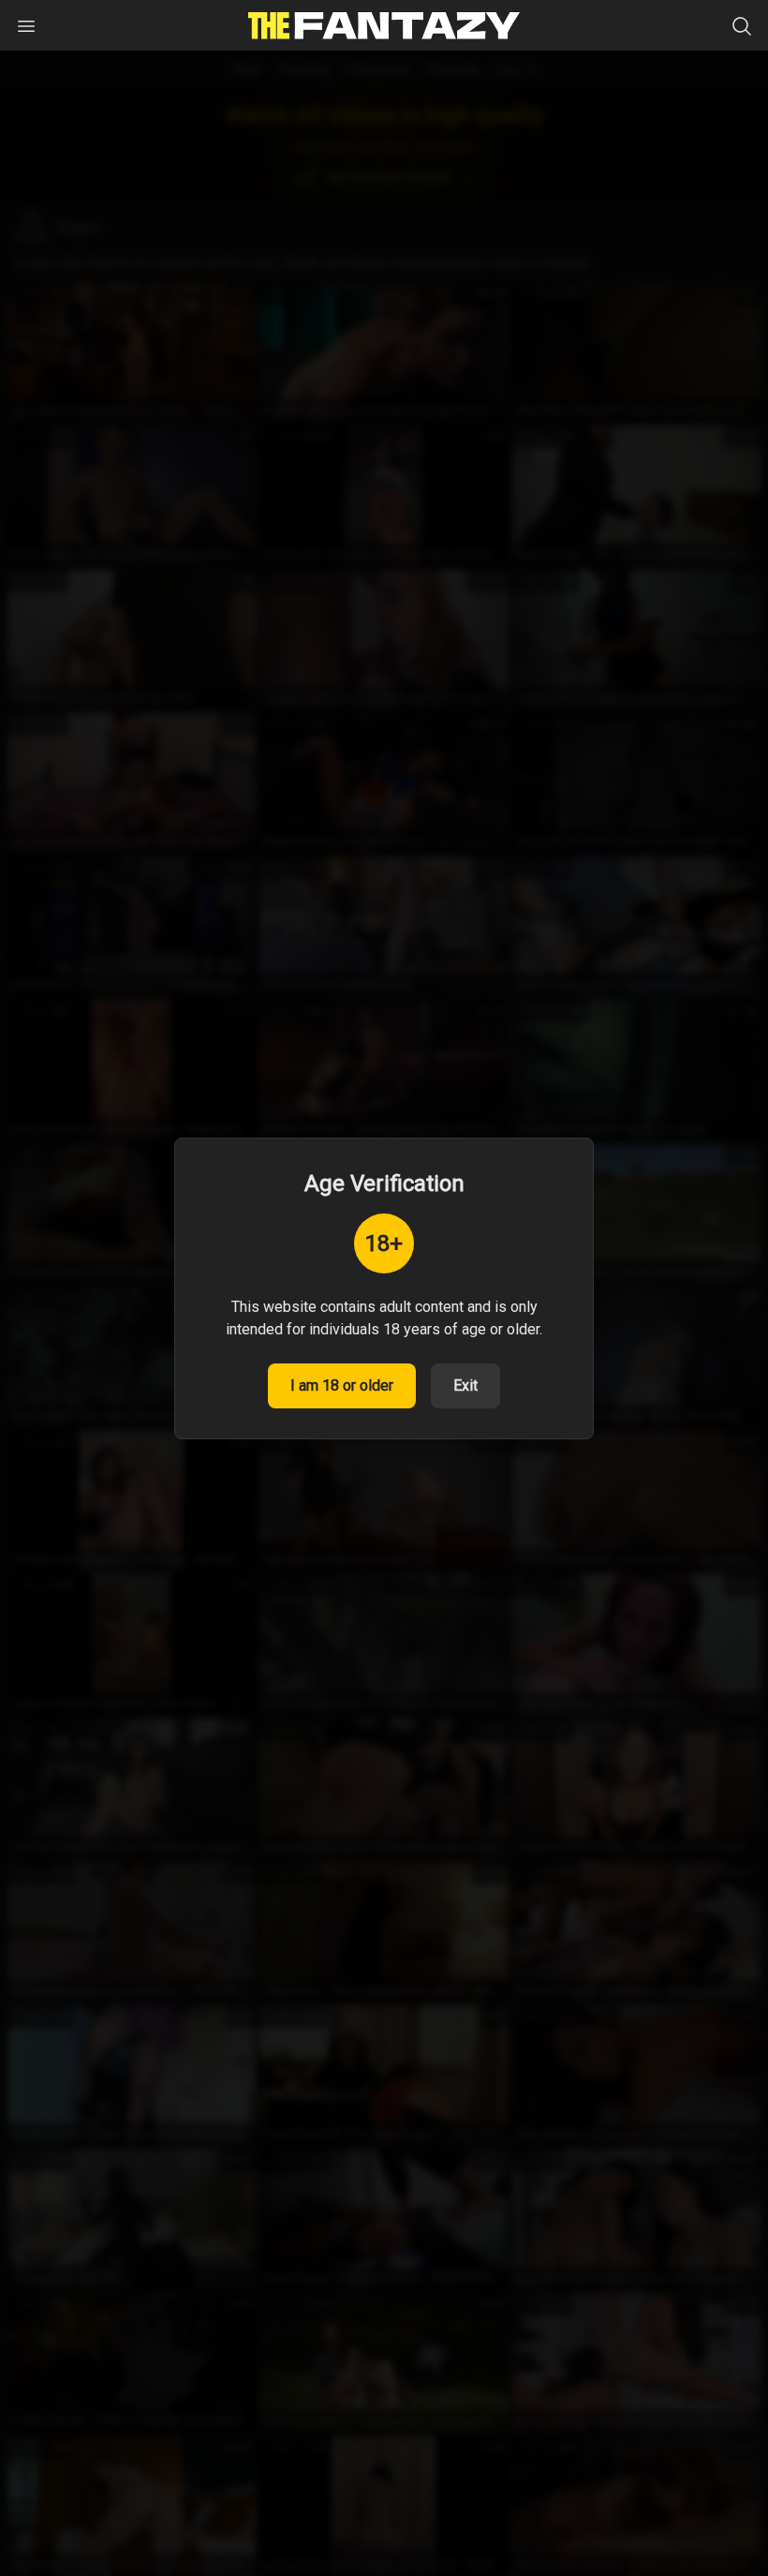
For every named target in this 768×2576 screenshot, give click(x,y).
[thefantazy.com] (384, 26)
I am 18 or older (342, 1385)
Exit (465, 1385)
